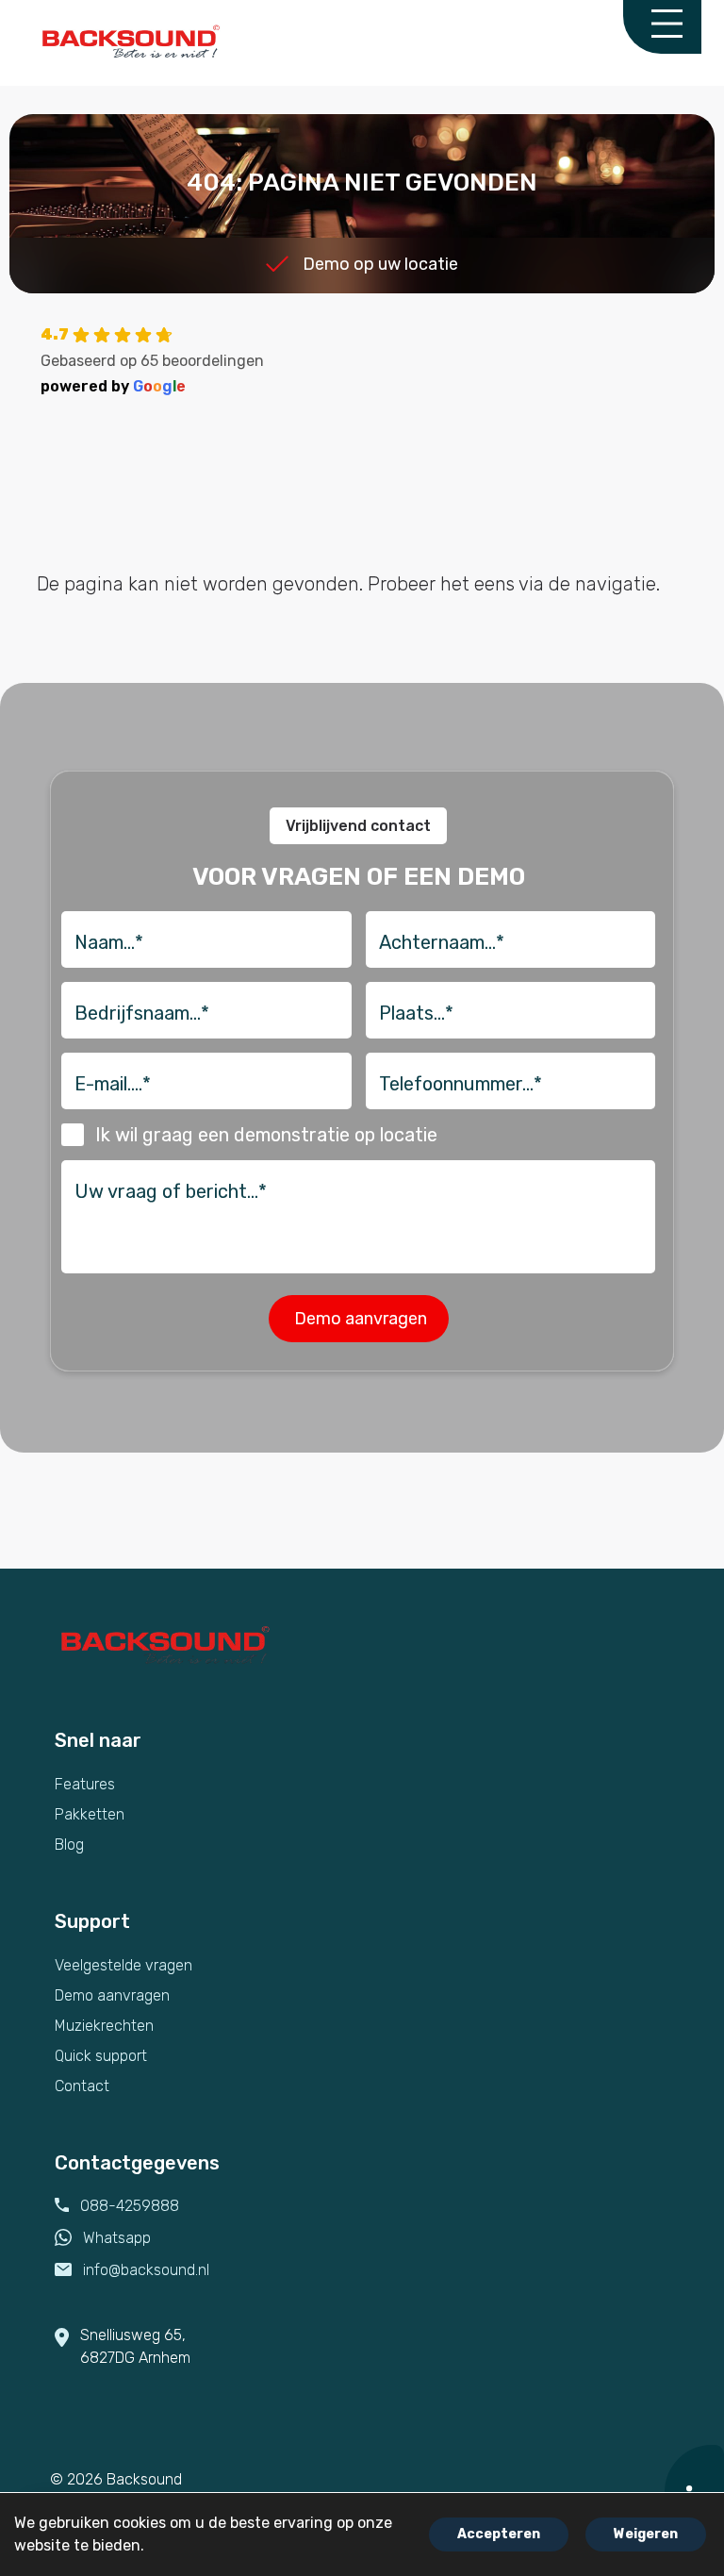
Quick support (101, 2056)
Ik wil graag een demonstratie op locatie (266, 1135)
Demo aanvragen (112, 1995)
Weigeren (646, 2534)
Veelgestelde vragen (123, 1965)
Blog (69, 1845)
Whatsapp (117, 2238)
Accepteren (499, 2534)
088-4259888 (130, 2206)
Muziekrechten (104, 2026)
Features (85, 1784)
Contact (82, 2086)
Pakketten (90, 1814)
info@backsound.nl (146, 2270)
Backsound (144, 2479)
